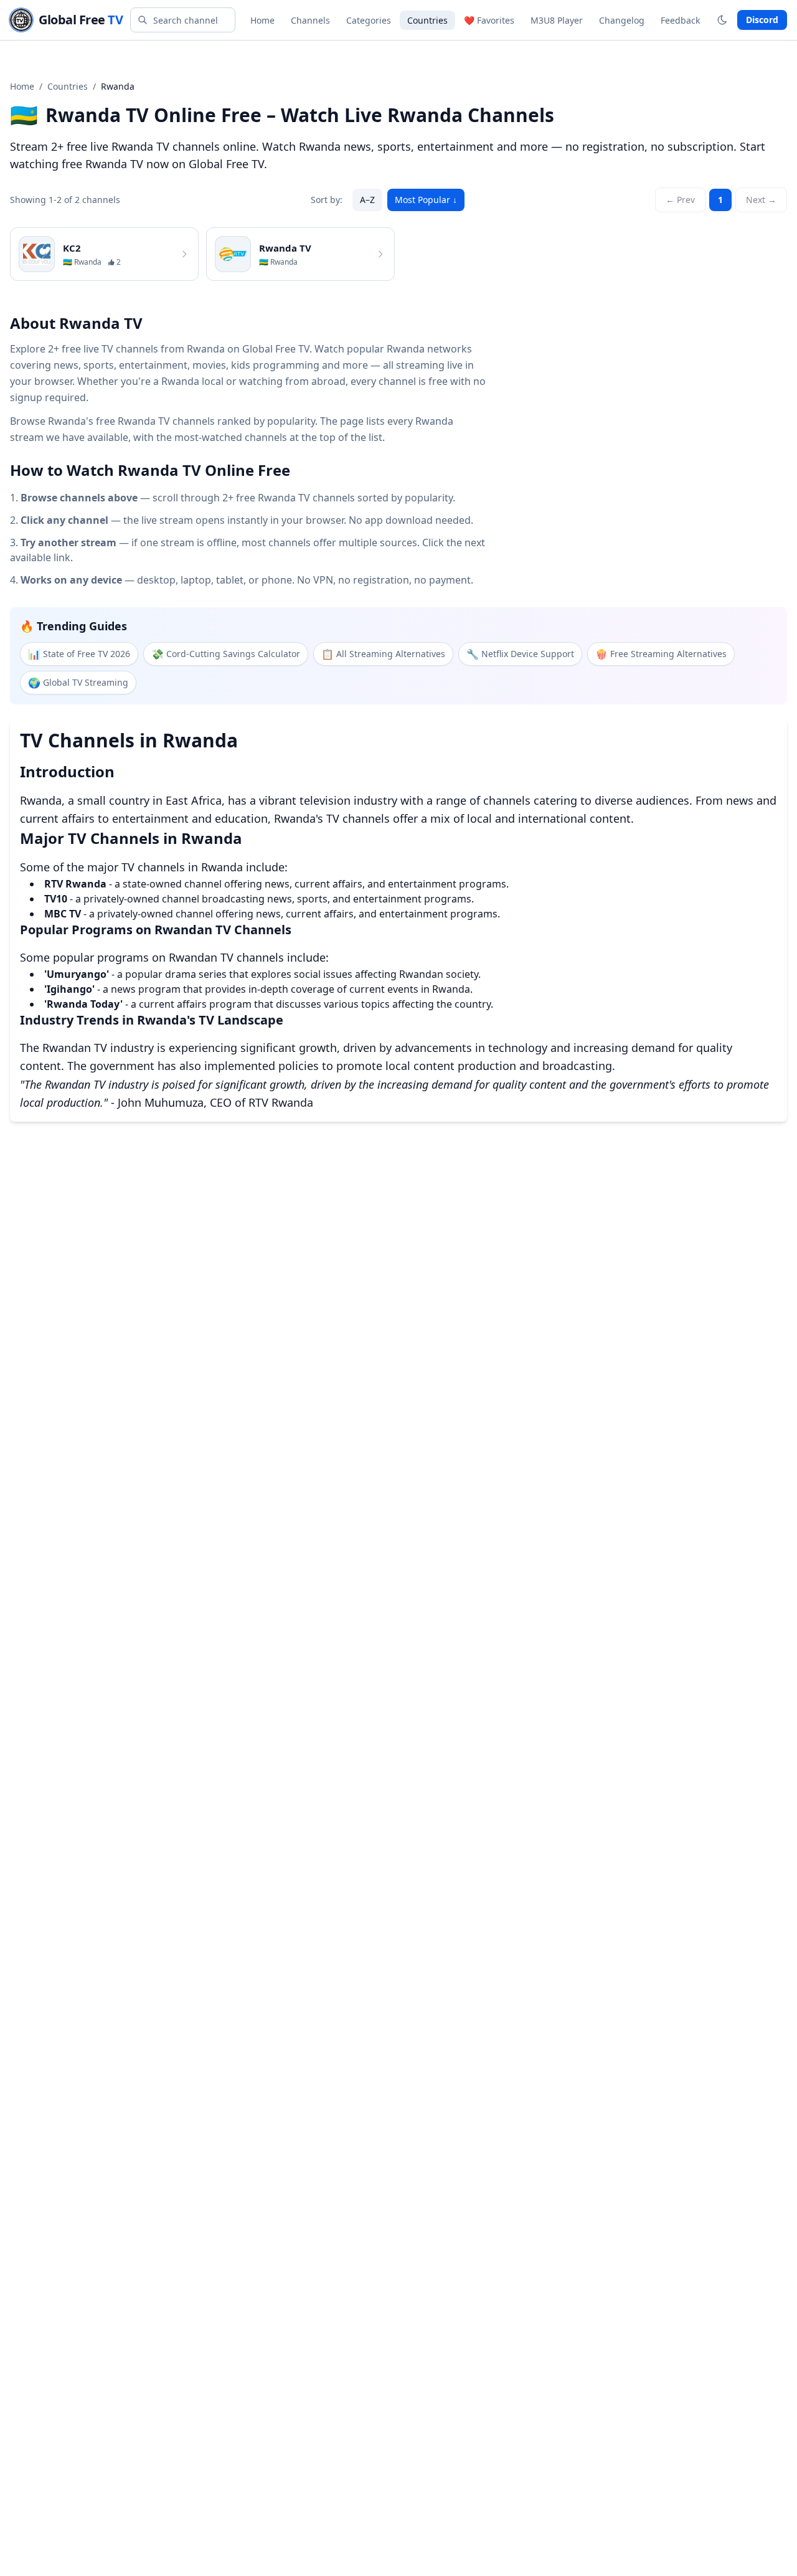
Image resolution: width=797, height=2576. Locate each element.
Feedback (680, 20)
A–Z (367, 200)
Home (262, 20)
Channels (310, 20)
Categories (369, 20)
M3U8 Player (557, 20)
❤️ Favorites (489, 20)
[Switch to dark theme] (722, 20)
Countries (427, 20)
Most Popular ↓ (426, 200)
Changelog (622, 20)
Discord (762, 20)
